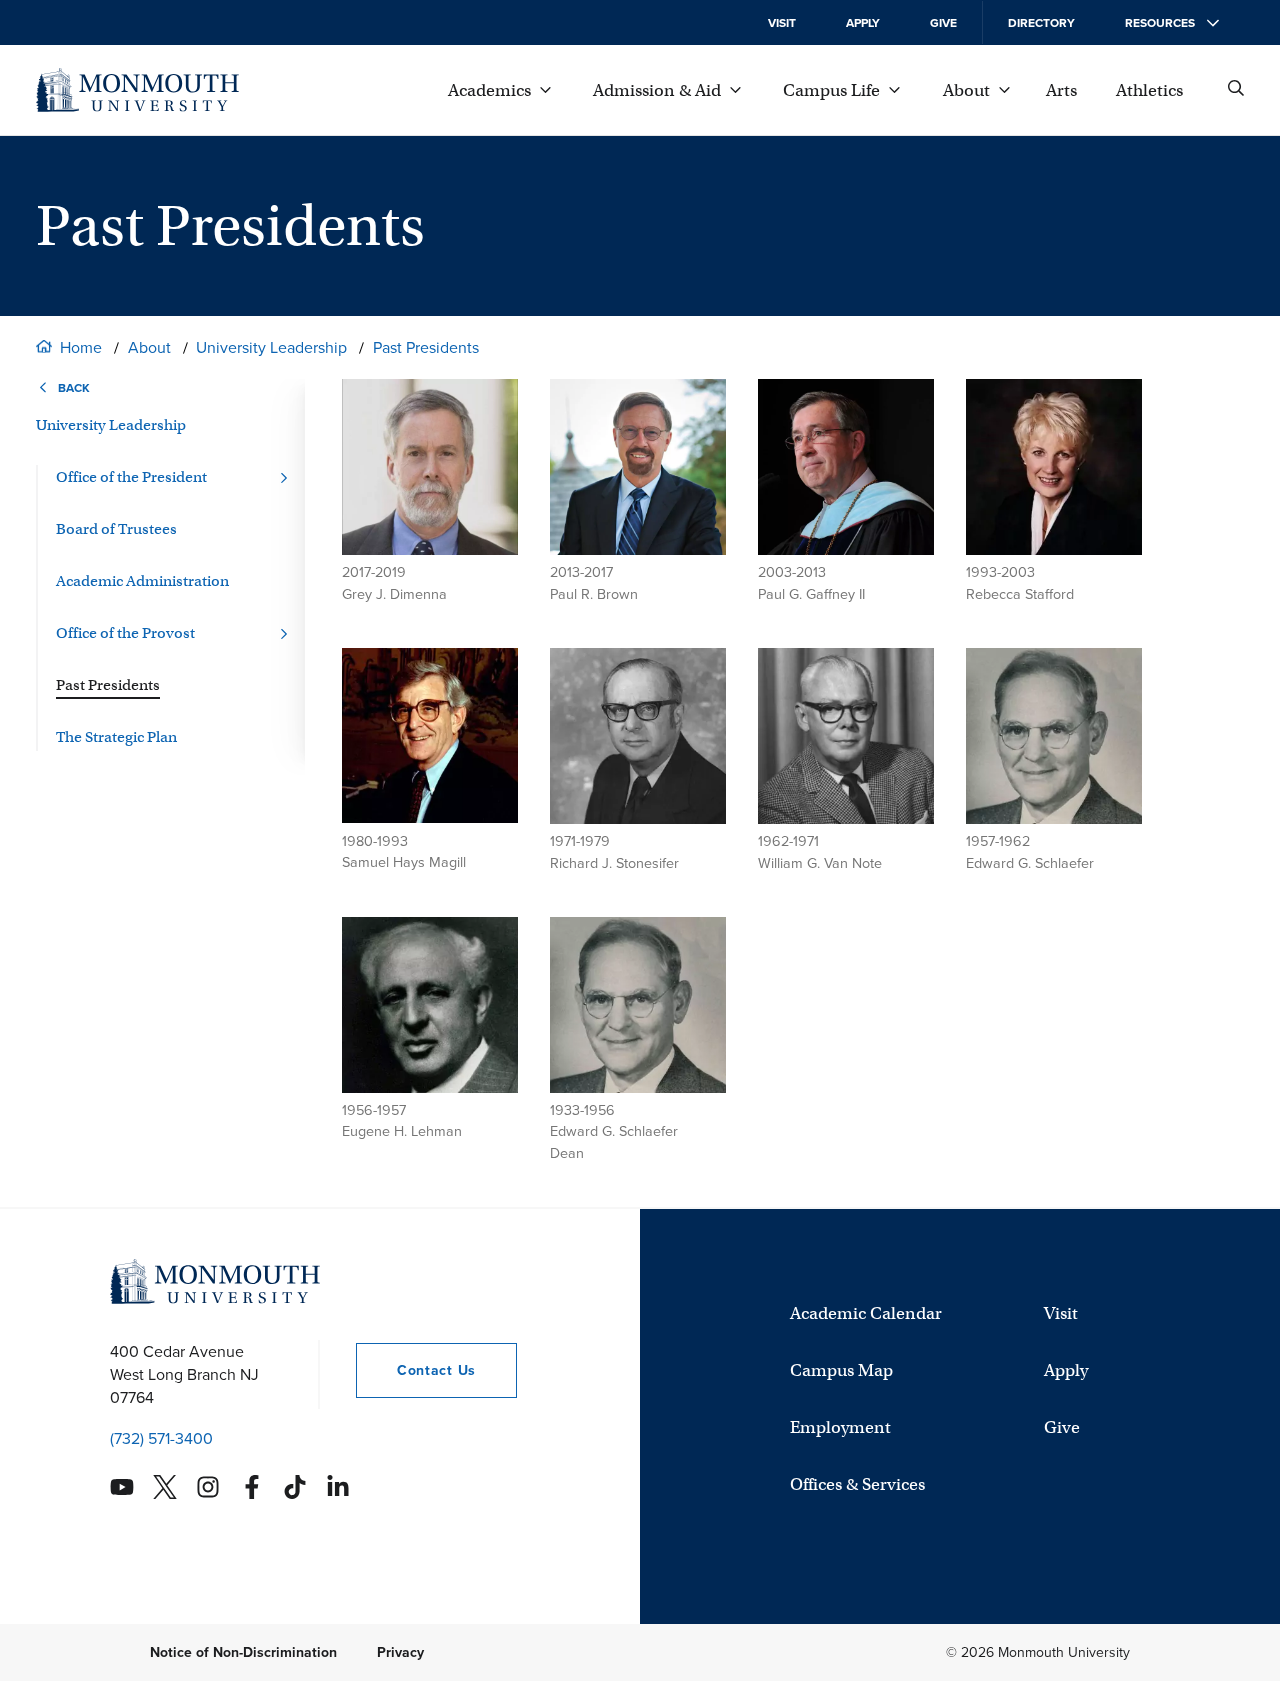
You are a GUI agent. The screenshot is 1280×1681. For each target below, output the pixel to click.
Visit (782, 23)
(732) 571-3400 (161, 1438)
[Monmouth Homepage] (137, 90)
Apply (863, 23)
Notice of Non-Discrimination (243, 1652)
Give (943, 23)
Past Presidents (426, 347)
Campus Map (841, 1370)
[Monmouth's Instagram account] (208, 1487)
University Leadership (271, 347)
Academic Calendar (866, 1313)
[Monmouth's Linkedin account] (338, 1487)
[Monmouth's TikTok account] (295, 1487)
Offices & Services (857, 1484)
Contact (416, 1370)
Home (81, 347)
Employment (840, 1427)
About (149, 347)
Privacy (400, 1652)
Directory (1041, 23)
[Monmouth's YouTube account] (122, 1487)
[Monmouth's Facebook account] (252, 1487)
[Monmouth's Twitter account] (165, 1487)
